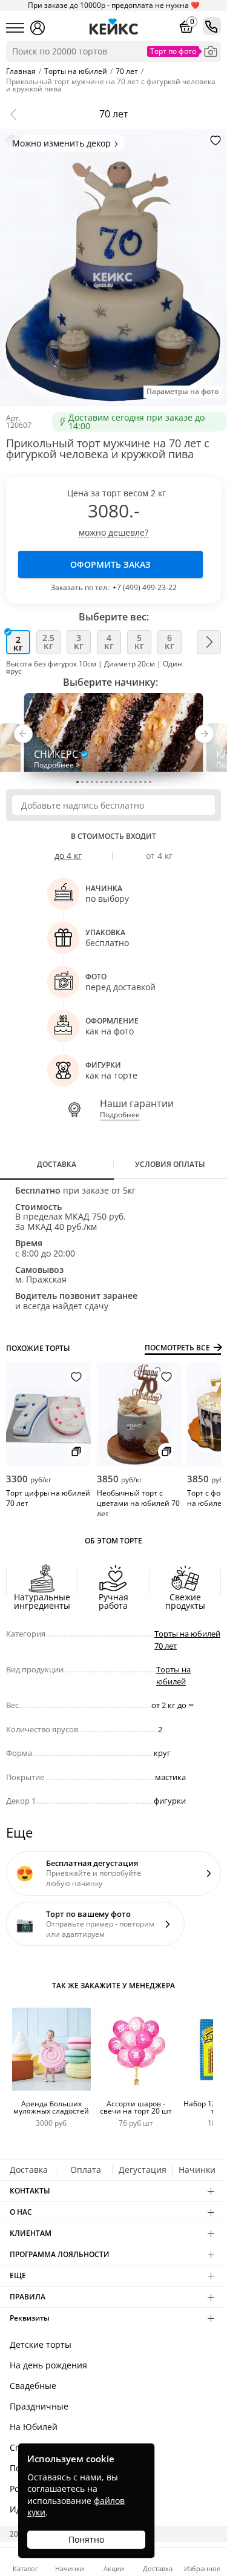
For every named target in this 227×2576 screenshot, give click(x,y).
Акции (114, 2568)
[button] (23, 737)
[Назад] (16, 114)
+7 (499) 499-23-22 (145, 587)
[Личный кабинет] (38, 28)
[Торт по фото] (211, 51)
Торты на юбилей (173, 1675)
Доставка (29, 2170)
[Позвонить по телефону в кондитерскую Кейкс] (212, 26)
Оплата (86, 2170)
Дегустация (143, 2170)
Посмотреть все (177, 1348)
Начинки (197, 2170)
